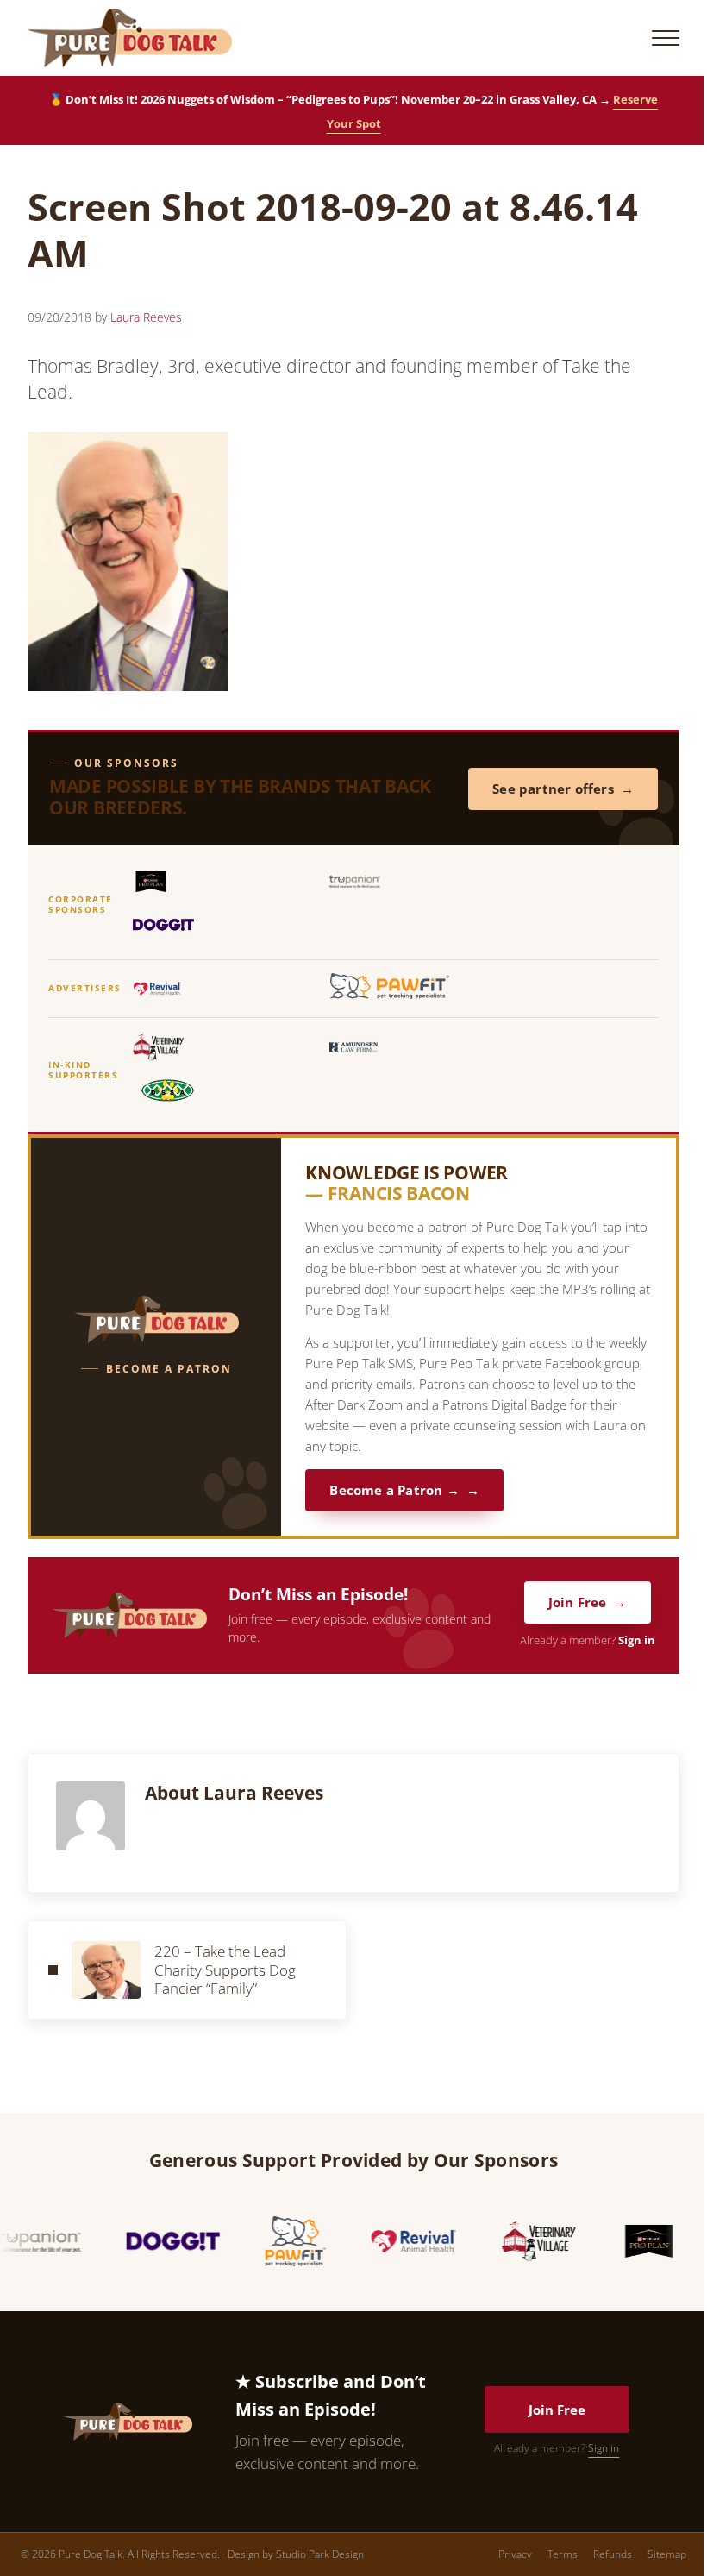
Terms (563, 2554)
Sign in (637, 1640)
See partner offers (553, 789)
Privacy (515, 2554)
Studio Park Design (320, 2554)
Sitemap (667, 2554)
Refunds (613, 2554)
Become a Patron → (394, 1490)
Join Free (578, 1602)
